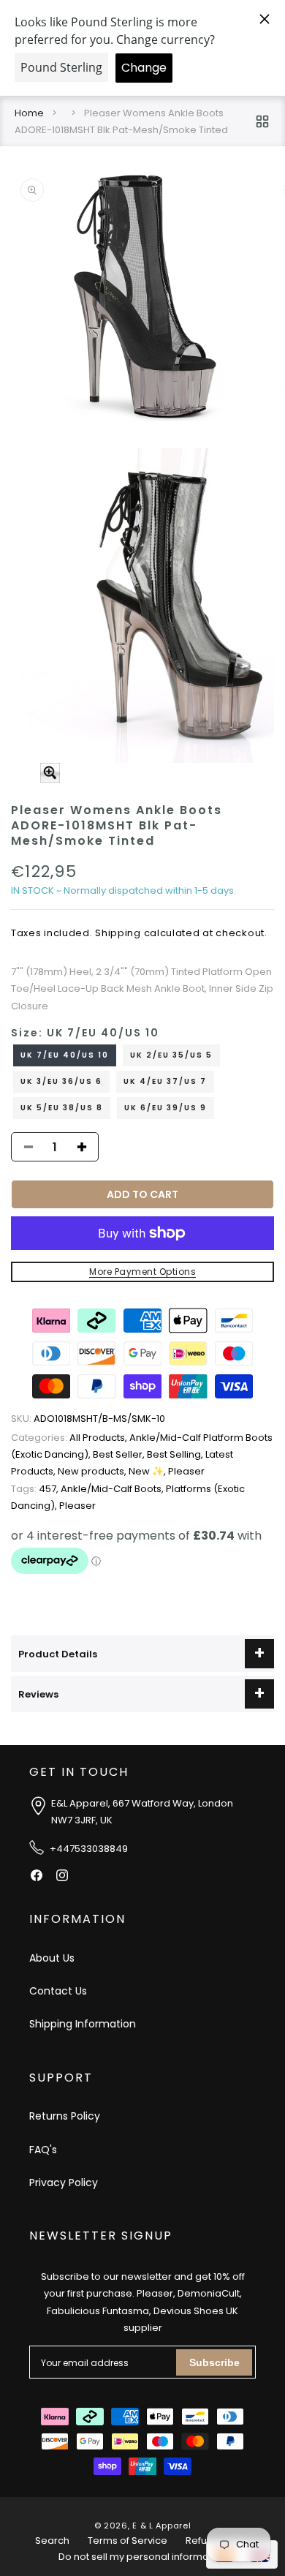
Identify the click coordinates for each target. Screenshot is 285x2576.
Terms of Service (128, 2541)
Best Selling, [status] (176, 1454)
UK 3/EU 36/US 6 (61, 1081)
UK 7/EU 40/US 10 (65, 1055)
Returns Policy (65, 2116)
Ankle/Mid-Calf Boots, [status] (113, 1489)
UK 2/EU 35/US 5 (171, 1055)
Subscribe (214, 2362)
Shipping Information (83, 2024)
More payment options (142, 1272)
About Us (52, 1958)
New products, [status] (93, 1471)
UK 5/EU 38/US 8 (62, 1108)
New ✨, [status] (148, 1471)
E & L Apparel (161, 2526)
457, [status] (36, 1489)
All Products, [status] (70, 1438)
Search (52, 2541)
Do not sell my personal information (142, 2557)
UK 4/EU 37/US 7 (165, 1081)
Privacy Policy (64, 2183)
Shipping (118, 933)
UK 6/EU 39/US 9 (166, 1108)
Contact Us (58, 1991)
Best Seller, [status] (120, 1454)
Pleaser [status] (186, 1471)
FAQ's (43, 2150)
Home (29, 113)
